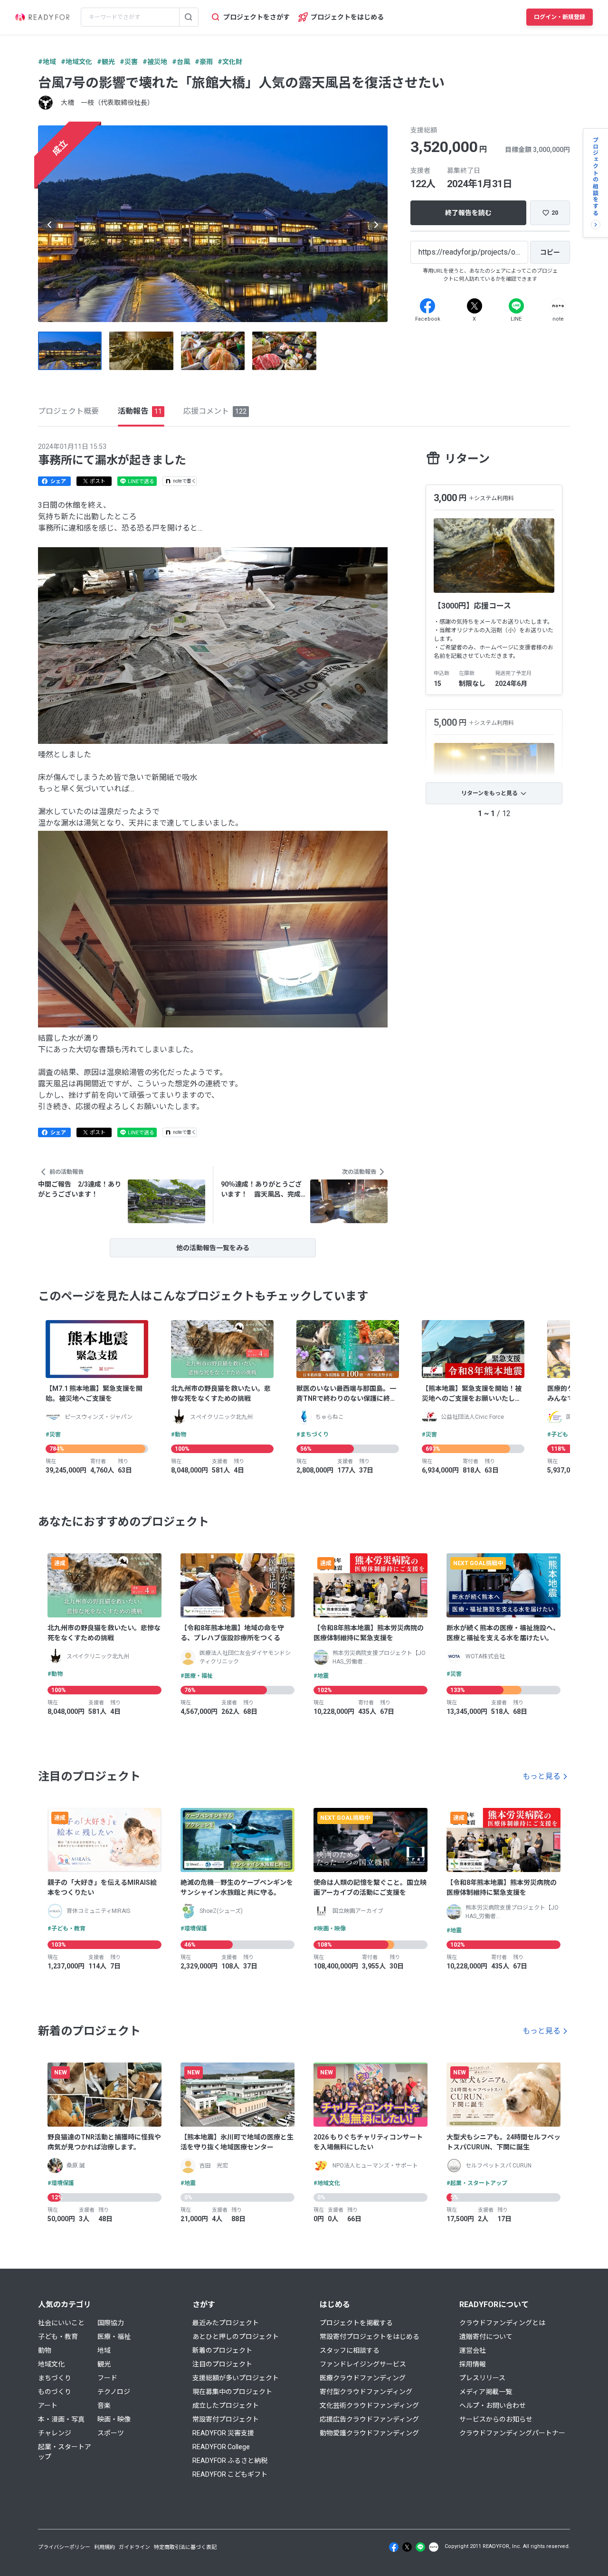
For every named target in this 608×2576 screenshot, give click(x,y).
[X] (475, 306)
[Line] (516, 306)
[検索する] (189, 17)
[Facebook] (427, 306)
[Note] (558, 306)
